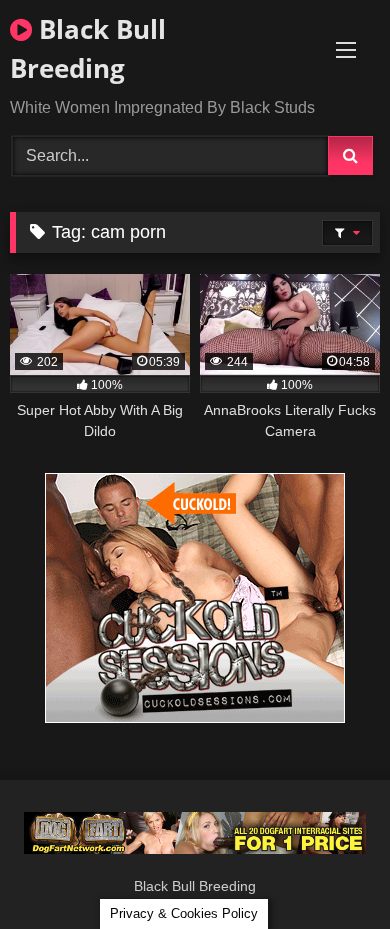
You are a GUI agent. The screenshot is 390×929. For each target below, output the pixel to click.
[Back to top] (328, 869)
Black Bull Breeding (88, 48)
